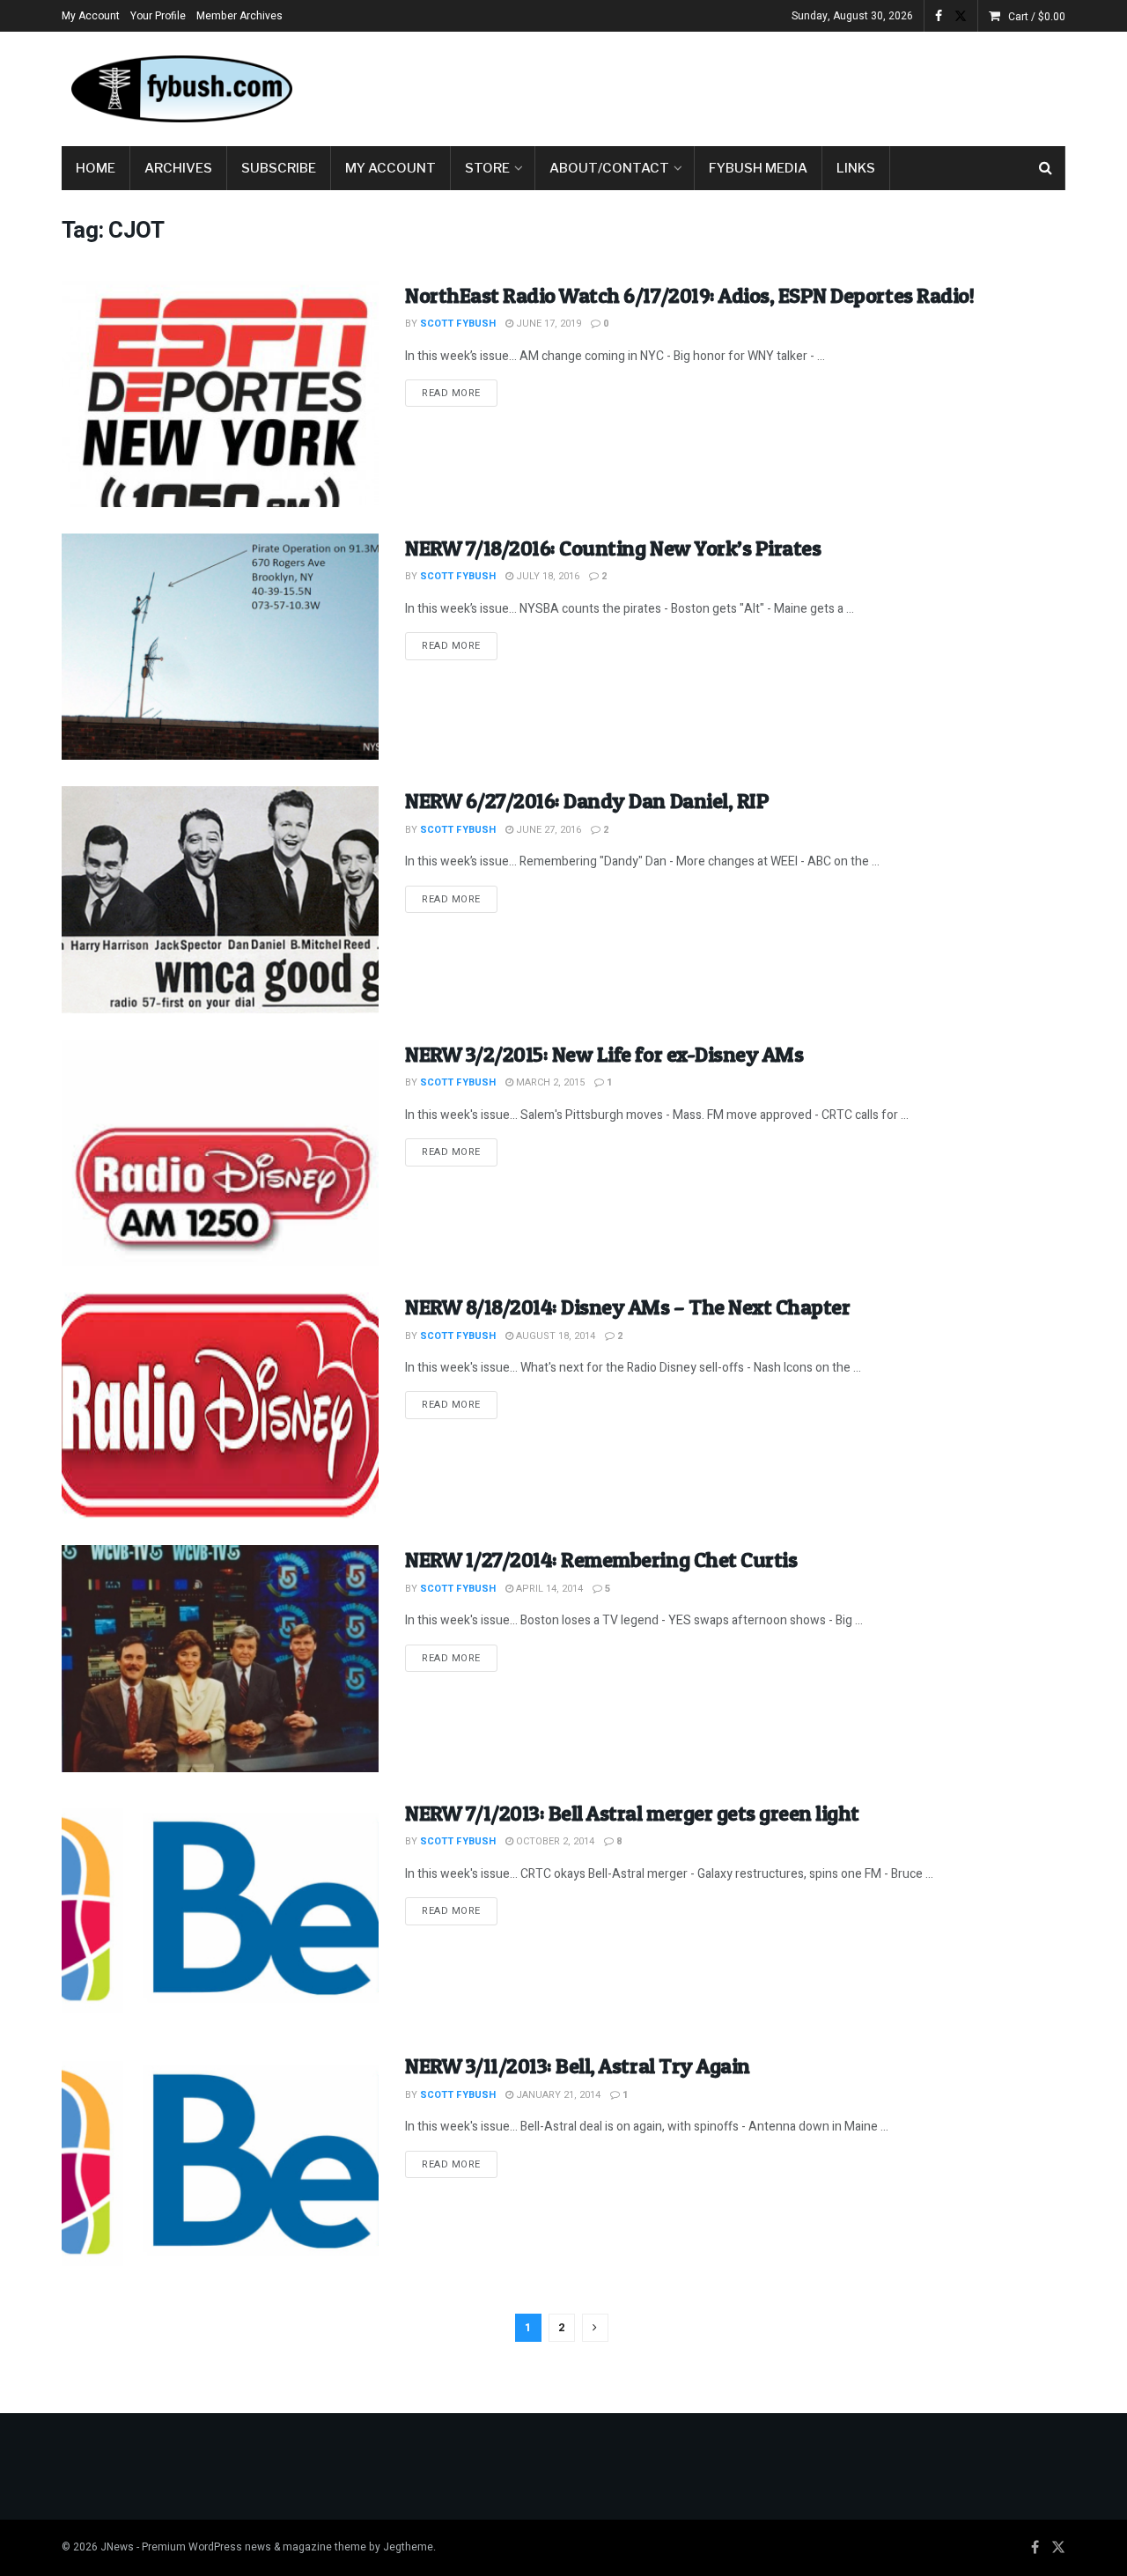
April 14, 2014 (548, 1589)
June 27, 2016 (547, 830)
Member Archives (239, 16)
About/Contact (609, 168)
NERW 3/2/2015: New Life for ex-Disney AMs (604, 1054)
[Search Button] (1046, 168)
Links (856, 168)
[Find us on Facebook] (939, 16)
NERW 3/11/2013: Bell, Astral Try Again (578, 2066)
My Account (91, 16)
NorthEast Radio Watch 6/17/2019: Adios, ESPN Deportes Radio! (689, 295)
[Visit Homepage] (180, 89)
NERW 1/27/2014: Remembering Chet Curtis (601, 1560)
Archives (178, 168)
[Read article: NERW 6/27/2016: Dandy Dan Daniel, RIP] (220, 899)
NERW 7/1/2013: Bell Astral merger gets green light (632, 1813)
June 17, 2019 (547, 324)
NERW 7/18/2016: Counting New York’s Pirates (613, 548)
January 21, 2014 (557, 2095)
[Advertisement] (745, 85)
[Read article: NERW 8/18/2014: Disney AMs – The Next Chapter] (220, 1406)
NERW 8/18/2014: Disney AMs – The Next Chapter (627, 1307)
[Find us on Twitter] (961, 16)
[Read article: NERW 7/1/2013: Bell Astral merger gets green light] (220, 1912)
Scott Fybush (458, 324)
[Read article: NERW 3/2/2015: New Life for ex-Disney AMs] (220, 1153)
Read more (460, 393)
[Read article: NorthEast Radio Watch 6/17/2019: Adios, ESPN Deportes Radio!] (220, 394)
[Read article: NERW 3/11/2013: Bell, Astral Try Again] (220, 2164)
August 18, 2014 (554, 1336)
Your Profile (158, 16)
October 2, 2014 (554, 1841)
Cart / (1037, 17)
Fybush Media (758, 168)
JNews (117, 2547)
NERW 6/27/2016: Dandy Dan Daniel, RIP (587, 801)
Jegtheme (408, 2547)
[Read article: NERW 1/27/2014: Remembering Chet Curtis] (220, 1658)
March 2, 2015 (549, 1082)
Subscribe (279, 168)
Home (96, 168)
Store (487, 168)
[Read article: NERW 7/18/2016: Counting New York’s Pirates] (220, 647)
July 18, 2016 (546, 576)
